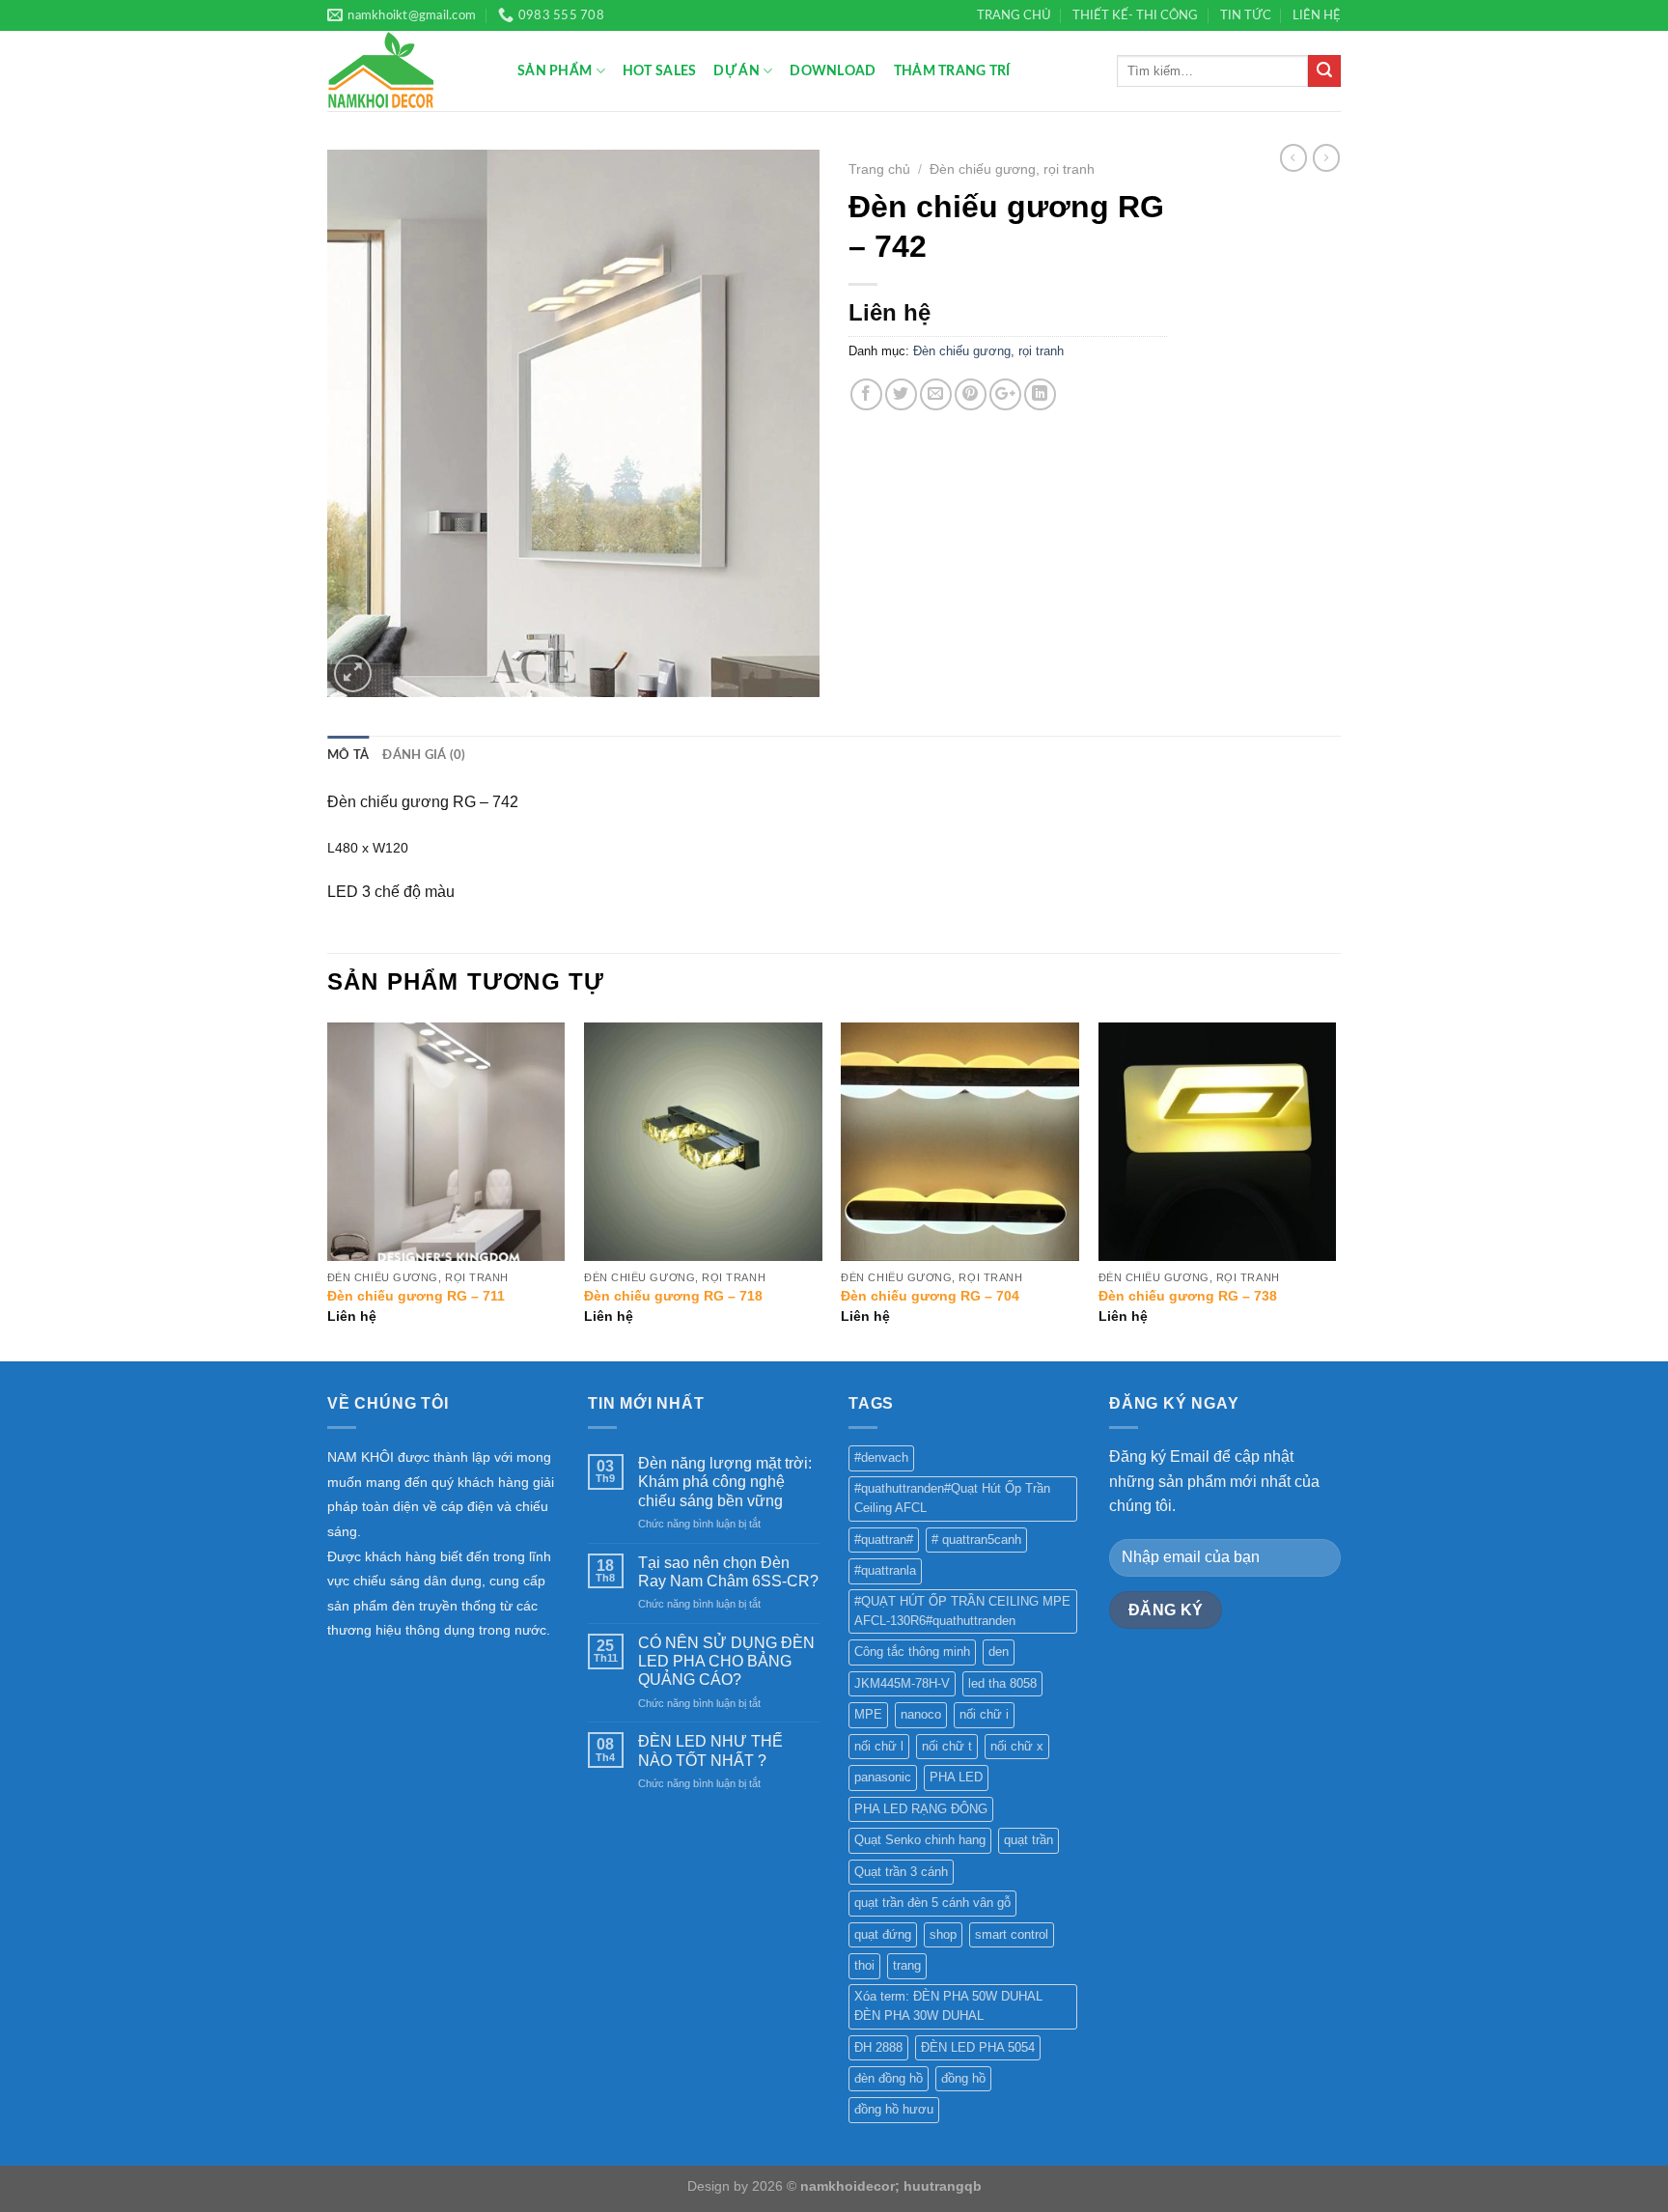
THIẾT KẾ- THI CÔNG (1135, 15)
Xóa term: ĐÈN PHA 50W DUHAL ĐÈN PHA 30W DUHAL (948, 2006)
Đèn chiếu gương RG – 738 (1188, 1296)
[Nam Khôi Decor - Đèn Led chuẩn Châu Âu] (408, 71)
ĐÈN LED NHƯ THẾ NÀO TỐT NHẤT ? (710, 1750)
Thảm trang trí (952, 71)
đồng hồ (963, 2078)
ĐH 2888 (878, 2047)
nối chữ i (984, 1714)
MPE (868, 1714)
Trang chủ (879, 169)
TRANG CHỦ (1014, 15)
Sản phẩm (555, 71)
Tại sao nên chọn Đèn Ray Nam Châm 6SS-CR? (728, 1572)
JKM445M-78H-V (902, 1683)
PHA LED (956, 1777)
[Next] (1335, 1190)
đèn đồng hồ (889, 2078)
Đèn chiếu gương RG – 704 (930, 1296)
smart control (1012, 1934)
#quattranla (885, 1570)
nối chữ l (879, 1746)
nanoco (921, 1714)
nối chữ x (1017, 1746)
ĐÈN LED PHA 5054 (978, 2047)
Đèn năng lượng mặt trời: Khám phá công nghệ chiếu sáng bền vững (725, 1482)
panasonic (883, 1777)
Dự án (736, 71)
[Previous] (328, 1190)
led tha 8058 (1002, 1683)
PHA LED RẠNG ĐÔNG (921, 1809)
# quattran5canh (976, 1540)
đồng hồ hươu (894, 2109)
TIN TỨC (1246, 15)
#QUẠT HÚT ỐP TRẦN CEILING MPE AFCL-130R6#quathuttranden (962, 1611)
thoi (864, 1965)
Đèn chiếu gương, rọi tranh (1012, 169)
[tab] (348, 755)
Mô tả (348, 755)
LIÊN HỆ (1317, 15)
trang (907, 1965)
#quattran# (884, 1540)
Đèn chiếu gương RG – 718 (673, 1296)
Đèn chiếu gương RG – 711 (416, 1296)
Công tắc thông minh (912, 1652)
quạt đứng (883, 1934)
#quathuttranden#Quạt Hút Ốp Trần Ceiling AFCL (952, 1498)
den (999, 1652)
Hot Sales (660, 71)
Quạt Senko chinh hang (920, 1840)
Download (833, 71)
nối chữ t (947, 1746)
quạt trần (1029, 1840)
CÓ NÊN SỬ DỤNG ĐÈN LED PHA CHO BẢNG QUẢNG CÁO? (726, 1661)
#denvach (881, 1457)
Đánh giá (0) (424, 755)
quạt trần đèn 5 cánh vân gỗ (932, 1903)
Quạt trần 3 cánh (901, 1872)
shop (943, 1934)
